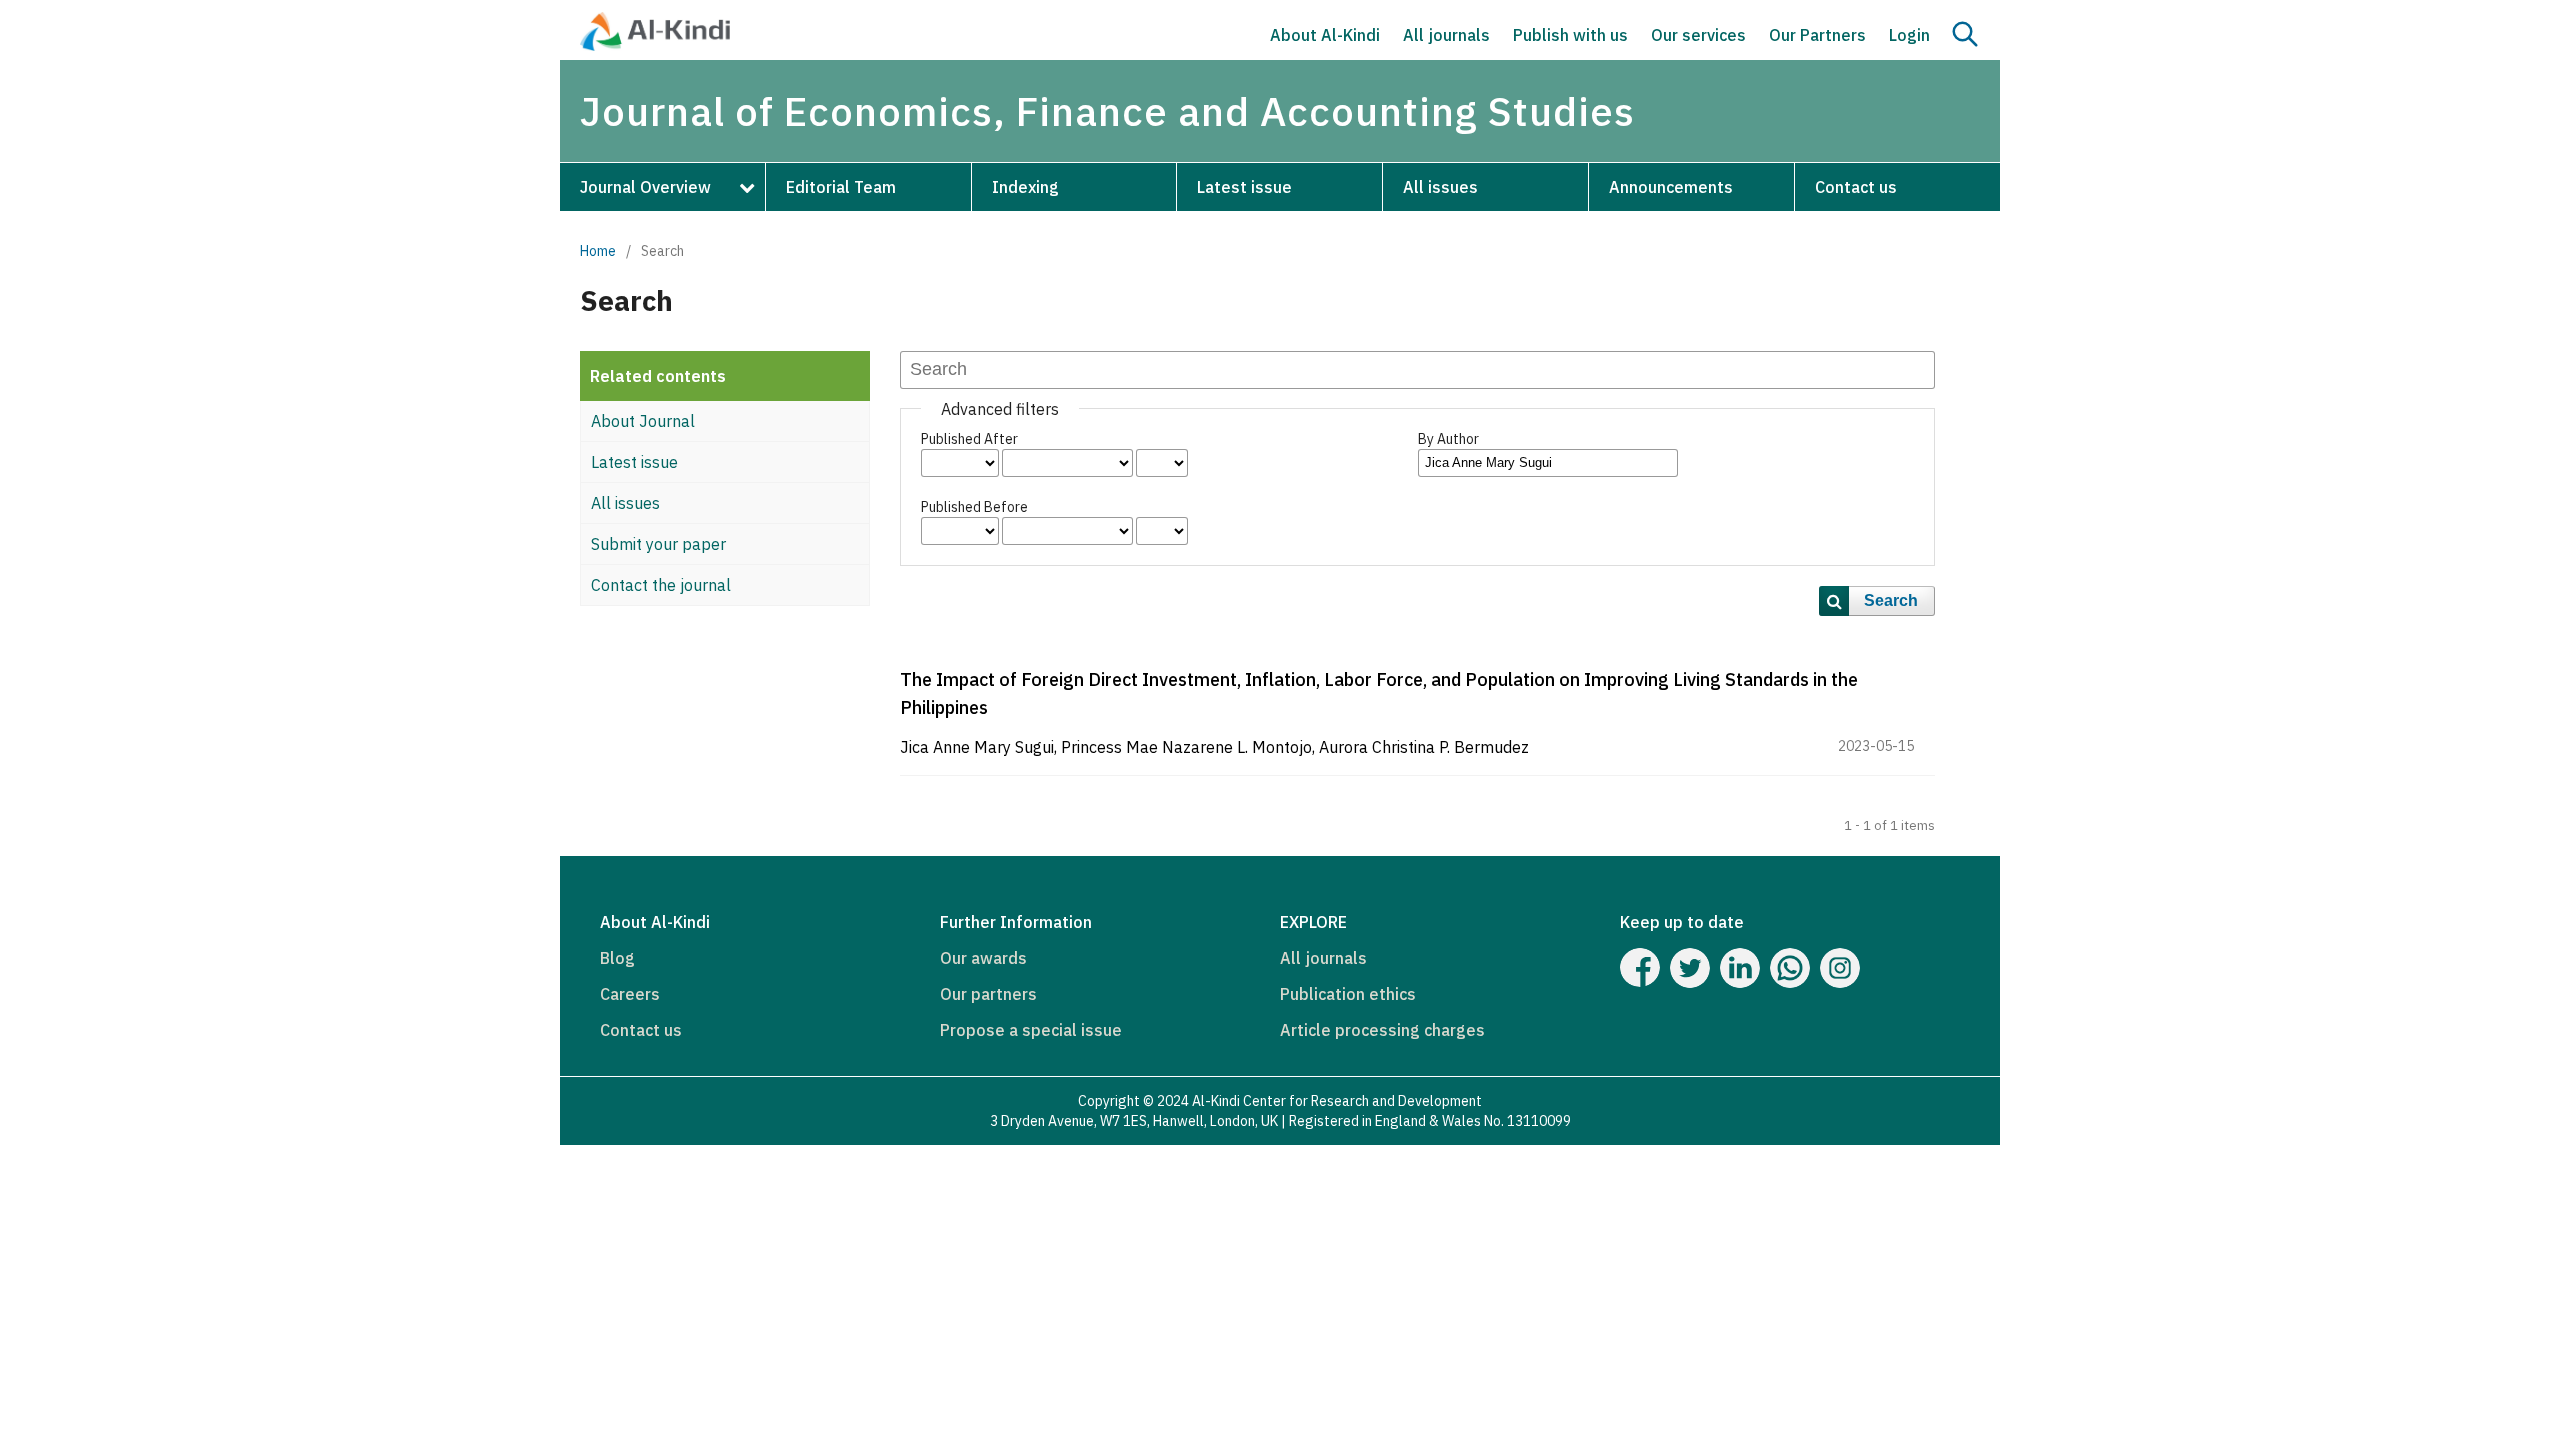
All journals (1446, 35)
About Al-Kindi (1325, 35)
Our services (1698, 35)
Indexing (1025, 187)
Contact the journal (661, 585)
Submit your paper (658, 544)
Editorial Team (841, 187)
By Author (1448, 439)
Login (1909, 35)
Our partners (988, 994)
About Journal (643, 421)
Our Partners (1817, 35)
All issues (1440, 187)
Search (1891, 600)
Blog (617, 958)
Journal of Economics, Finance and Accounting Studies (1107, 111)
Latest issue (1244, 187)
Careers (630, 994)
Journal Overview (645, 187)
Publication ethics (1348, 994)
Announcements (1671, 187)
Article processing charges (1382, 1030)
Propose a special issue (1031, 1030)
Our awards (983, 958)
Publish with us (1570, 35)
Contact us (1856, 187)
